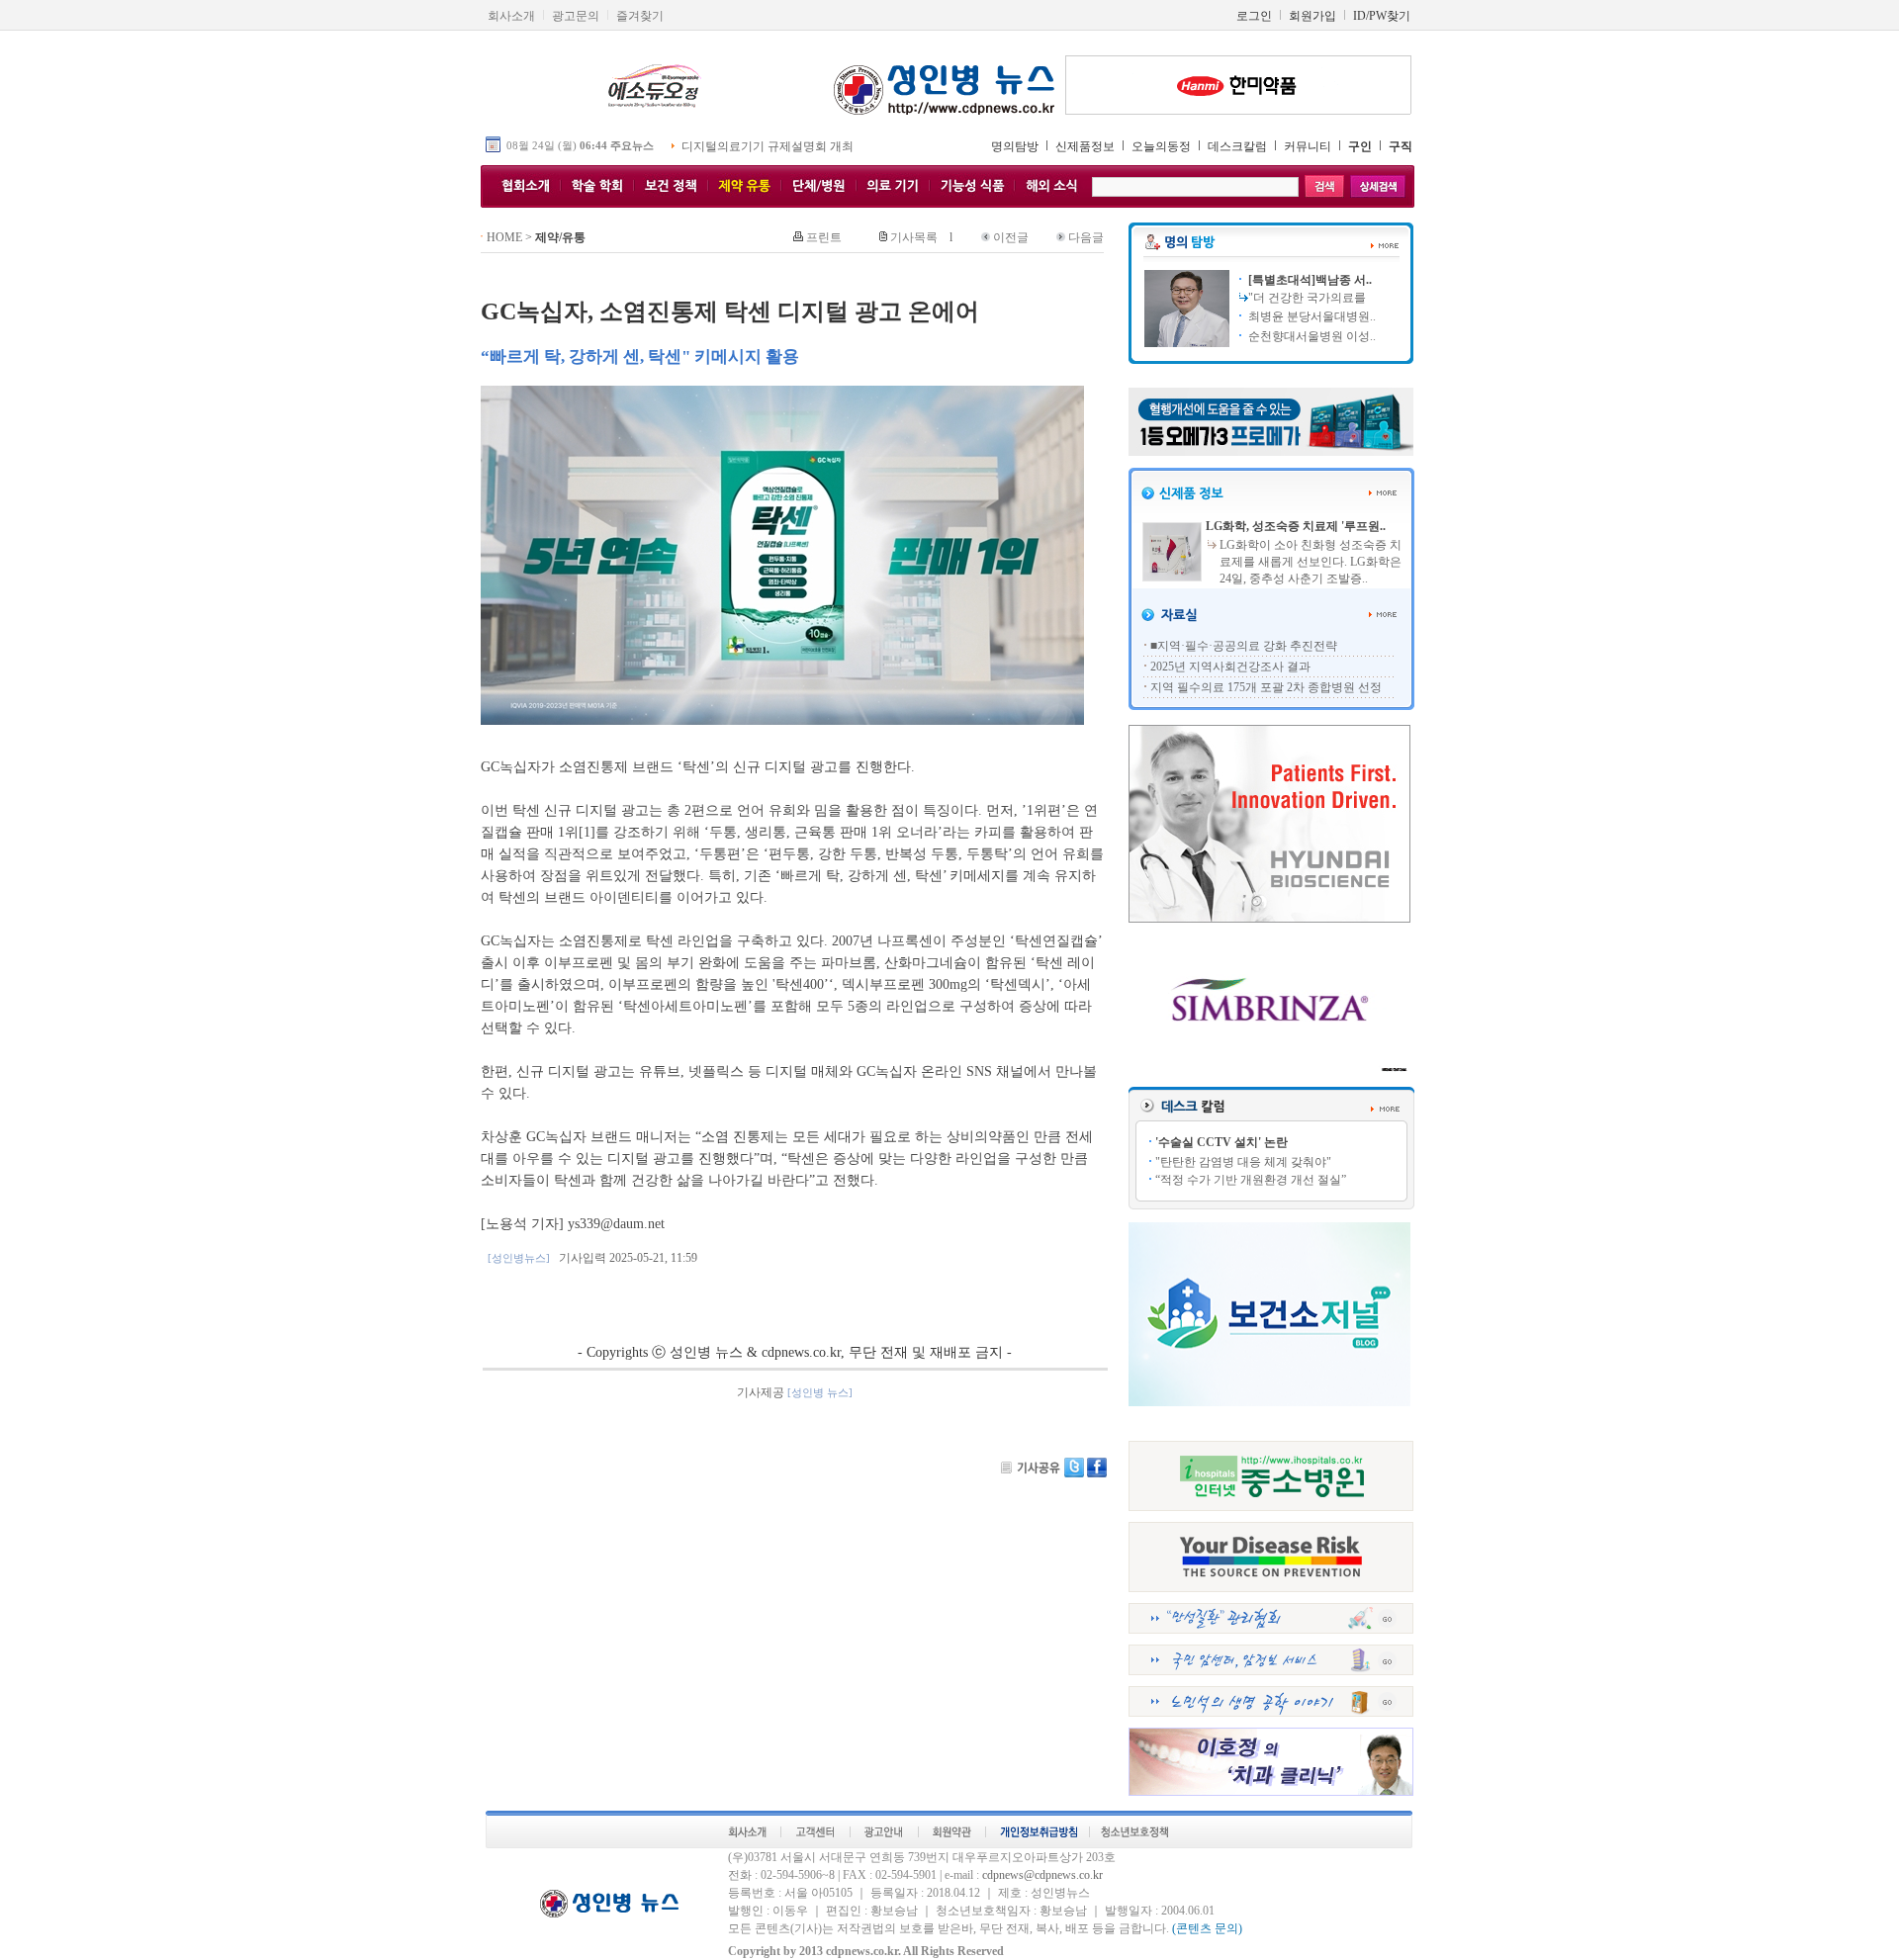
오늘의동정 (1161, 146)
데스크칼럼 (1237, 146)
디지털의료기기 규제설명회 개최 (768, 146)
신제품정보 (1085, 146)
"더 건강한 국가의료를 (1307, 298)
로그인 (1254, 16)
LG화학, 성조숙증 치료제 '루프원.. (1296, 526)
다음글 (1086, 237)
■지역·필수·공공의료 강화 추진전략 (1244, 646)
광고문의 (576, 16)
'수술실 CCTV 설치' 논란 (1221, 1142)
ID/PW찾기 (1382, 16)
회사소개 (511, 16)
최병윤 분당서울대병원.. (1311, 316)
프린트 (824, 237)
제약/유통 (560, 237)
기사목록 (914, 237)
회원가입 (1312, 16)
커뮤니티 (1308, 146)
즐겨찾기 (640, 16)
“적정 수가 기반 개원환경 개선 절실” (1251, 1180)
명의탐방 (1015, 146)
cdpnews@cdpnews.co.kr (1042, 1875)
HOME (504, 237)
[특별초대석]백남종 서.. (1309, 280)
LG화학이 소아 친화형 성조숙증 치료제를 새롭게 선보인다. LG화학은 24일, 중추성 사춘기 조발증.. (1311, 562)
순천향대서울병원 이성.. (1311, 336)
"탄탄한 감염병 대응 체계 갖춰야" (1243, 1162)
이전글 (1011, 237)
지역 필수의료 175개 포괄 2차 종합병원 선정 (1266, 687)
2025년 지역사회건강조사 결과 (1230, 667)
